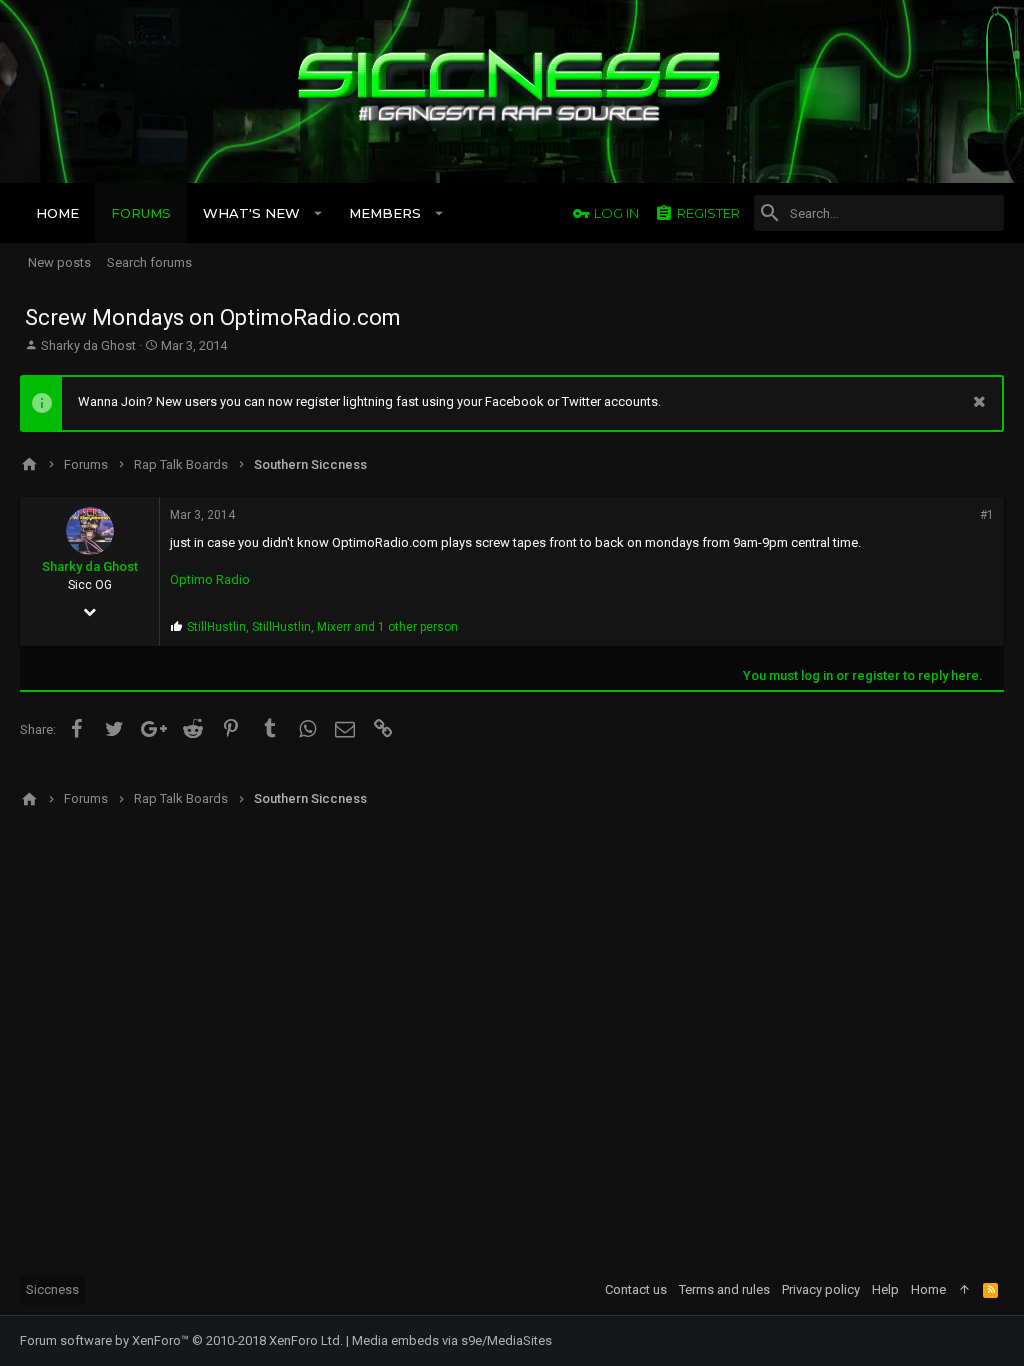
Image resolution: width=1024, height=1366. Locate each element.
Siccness (52, 1289)
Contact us (636, 1289)
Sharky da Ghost (88, 345)
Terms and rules (724, 1289)
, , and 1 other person (322, 627)
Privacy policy (821, 1289)
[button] (318, 213)
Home (928, 1289)
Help (885, 1289)
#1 (987, 515)
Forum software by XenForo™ (181, 1340)
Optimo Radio (210, 579)
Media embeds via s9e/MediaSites (452, 1340)
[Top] (964, 1290)
